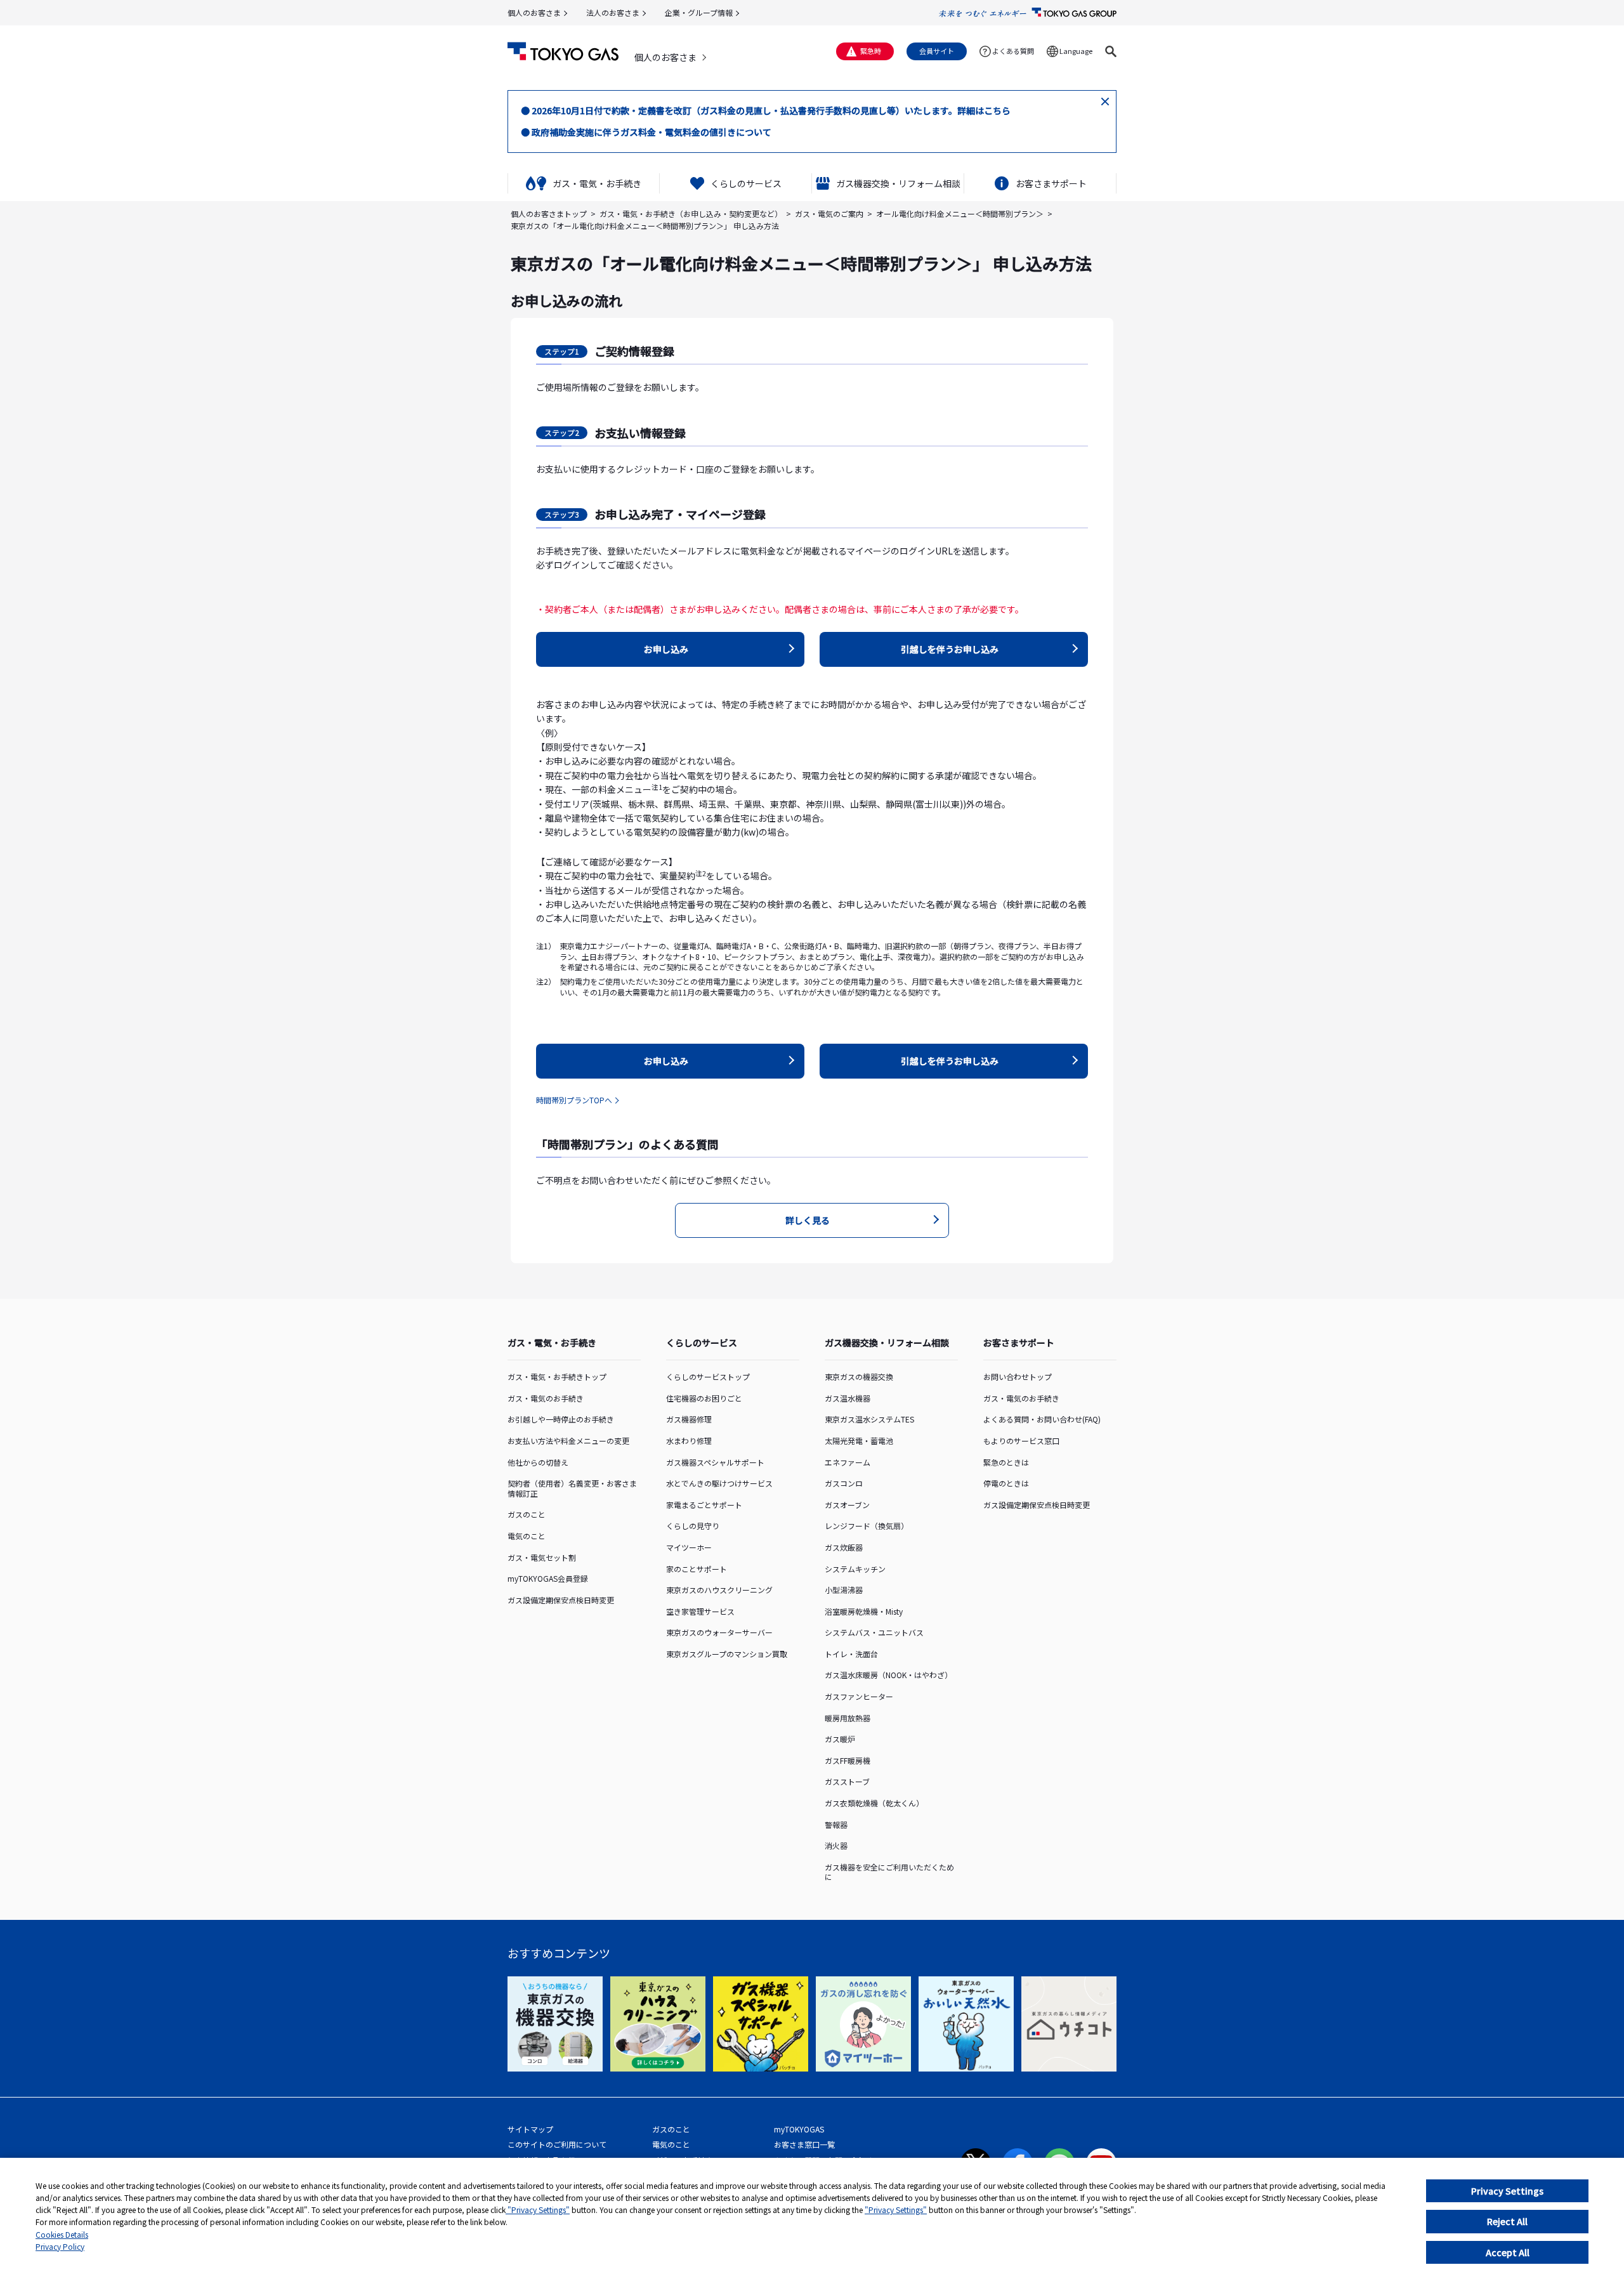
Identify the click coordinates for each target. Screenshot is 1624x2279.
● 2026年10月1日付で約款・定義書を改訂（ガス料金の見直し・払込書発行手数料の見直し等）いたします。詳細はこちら (766, 110)
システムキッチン (855, 1569)
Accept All (1508, 2252)
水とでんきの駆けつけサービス (719, 1483)
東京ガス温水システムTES (869, 1419)
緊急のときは (1006, 1462)
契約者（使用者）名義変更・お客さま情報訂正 (572, 1488)
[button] (1111, 51)
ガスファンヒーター (859, 1696)
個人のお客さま (534, 12)
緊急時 (871, 51)
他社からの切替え (538, 1462)
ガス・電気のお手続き (546, 1398)
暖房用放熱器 (848, 1718)
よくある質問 (1013, 51)
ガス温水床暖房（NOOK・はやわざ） (888, 1675)
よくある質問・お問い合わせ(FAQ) (1042, 1419)
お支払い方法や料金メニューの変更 (568, 1441)
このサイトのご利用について (557, 2144)
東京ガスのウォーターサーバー (719, 1632)
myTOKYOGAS (799, 2129)
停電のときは (1006, 1483)
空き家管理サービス (700, 1611)
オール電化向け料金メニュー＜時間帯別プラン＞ (960, 213)
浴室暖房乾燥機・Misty (864, 1611)
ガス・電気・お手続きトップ (557, 1376)
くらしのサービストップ (708, 1376)
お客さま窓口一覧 (804, 2144)
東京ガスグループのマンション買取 (727, 1654)
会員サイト (937, 51)
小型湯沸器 (844, 1590)
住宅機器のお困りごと (704, 1398)
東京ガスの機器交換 (859, 1376)
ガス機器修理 (689, 1419)
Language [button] (1076, 51)
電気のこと (527, 1536)
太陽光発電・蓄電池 (859, 1441)
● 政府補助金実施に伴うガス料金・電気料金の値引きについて (646, 132)
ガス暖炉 (840, 1739)
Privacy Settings (1507, 2191)
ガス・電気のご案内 (829, 213)
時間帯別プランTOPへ (574, 1100)
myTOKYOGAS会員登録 (548, 1578)
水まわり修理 (689, 1441)
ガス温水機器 (848, 1398)
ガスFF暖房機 (848, 1760)
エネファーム (848, 1462)
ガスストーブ (847, 1781)
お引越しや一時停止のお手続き (561, 1419)
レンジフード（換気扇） (867, 1526)
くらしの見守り (693, 1526)
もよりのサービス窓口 (1021, 1441)
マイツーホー (689, 1547)
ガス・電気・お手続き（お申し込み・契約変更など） (691, 213)
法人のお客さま (613, 12)
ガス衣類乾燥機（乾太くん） (874, 1803)
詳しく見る (808, 1220)
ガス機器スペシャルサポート (715, 1462)
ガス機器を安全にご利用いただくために (889, 1872)
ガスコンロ (844, 1483)
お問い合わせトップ (1018, 1376)
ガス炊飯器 (844, 1547)
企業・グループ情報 (699, 12)
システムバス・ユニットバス (874, 1632)
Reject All (1507, 2221)
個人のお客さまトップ (549, 213)
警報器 (836, 1824)
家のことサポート (697, 1569)
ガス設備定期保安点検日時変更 (561, 1600)
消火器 (836, 1845)
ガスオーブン (847, 1505)
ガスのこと (527, 1514)
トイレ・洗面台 (851, 1654)
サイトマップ (530, 2129)
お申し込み (666, 649)
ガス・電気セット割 (542, 1557)
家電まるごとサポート (704, 1505)
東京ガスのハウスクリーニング (719, 1590)
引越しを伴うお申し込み (950, 649)
